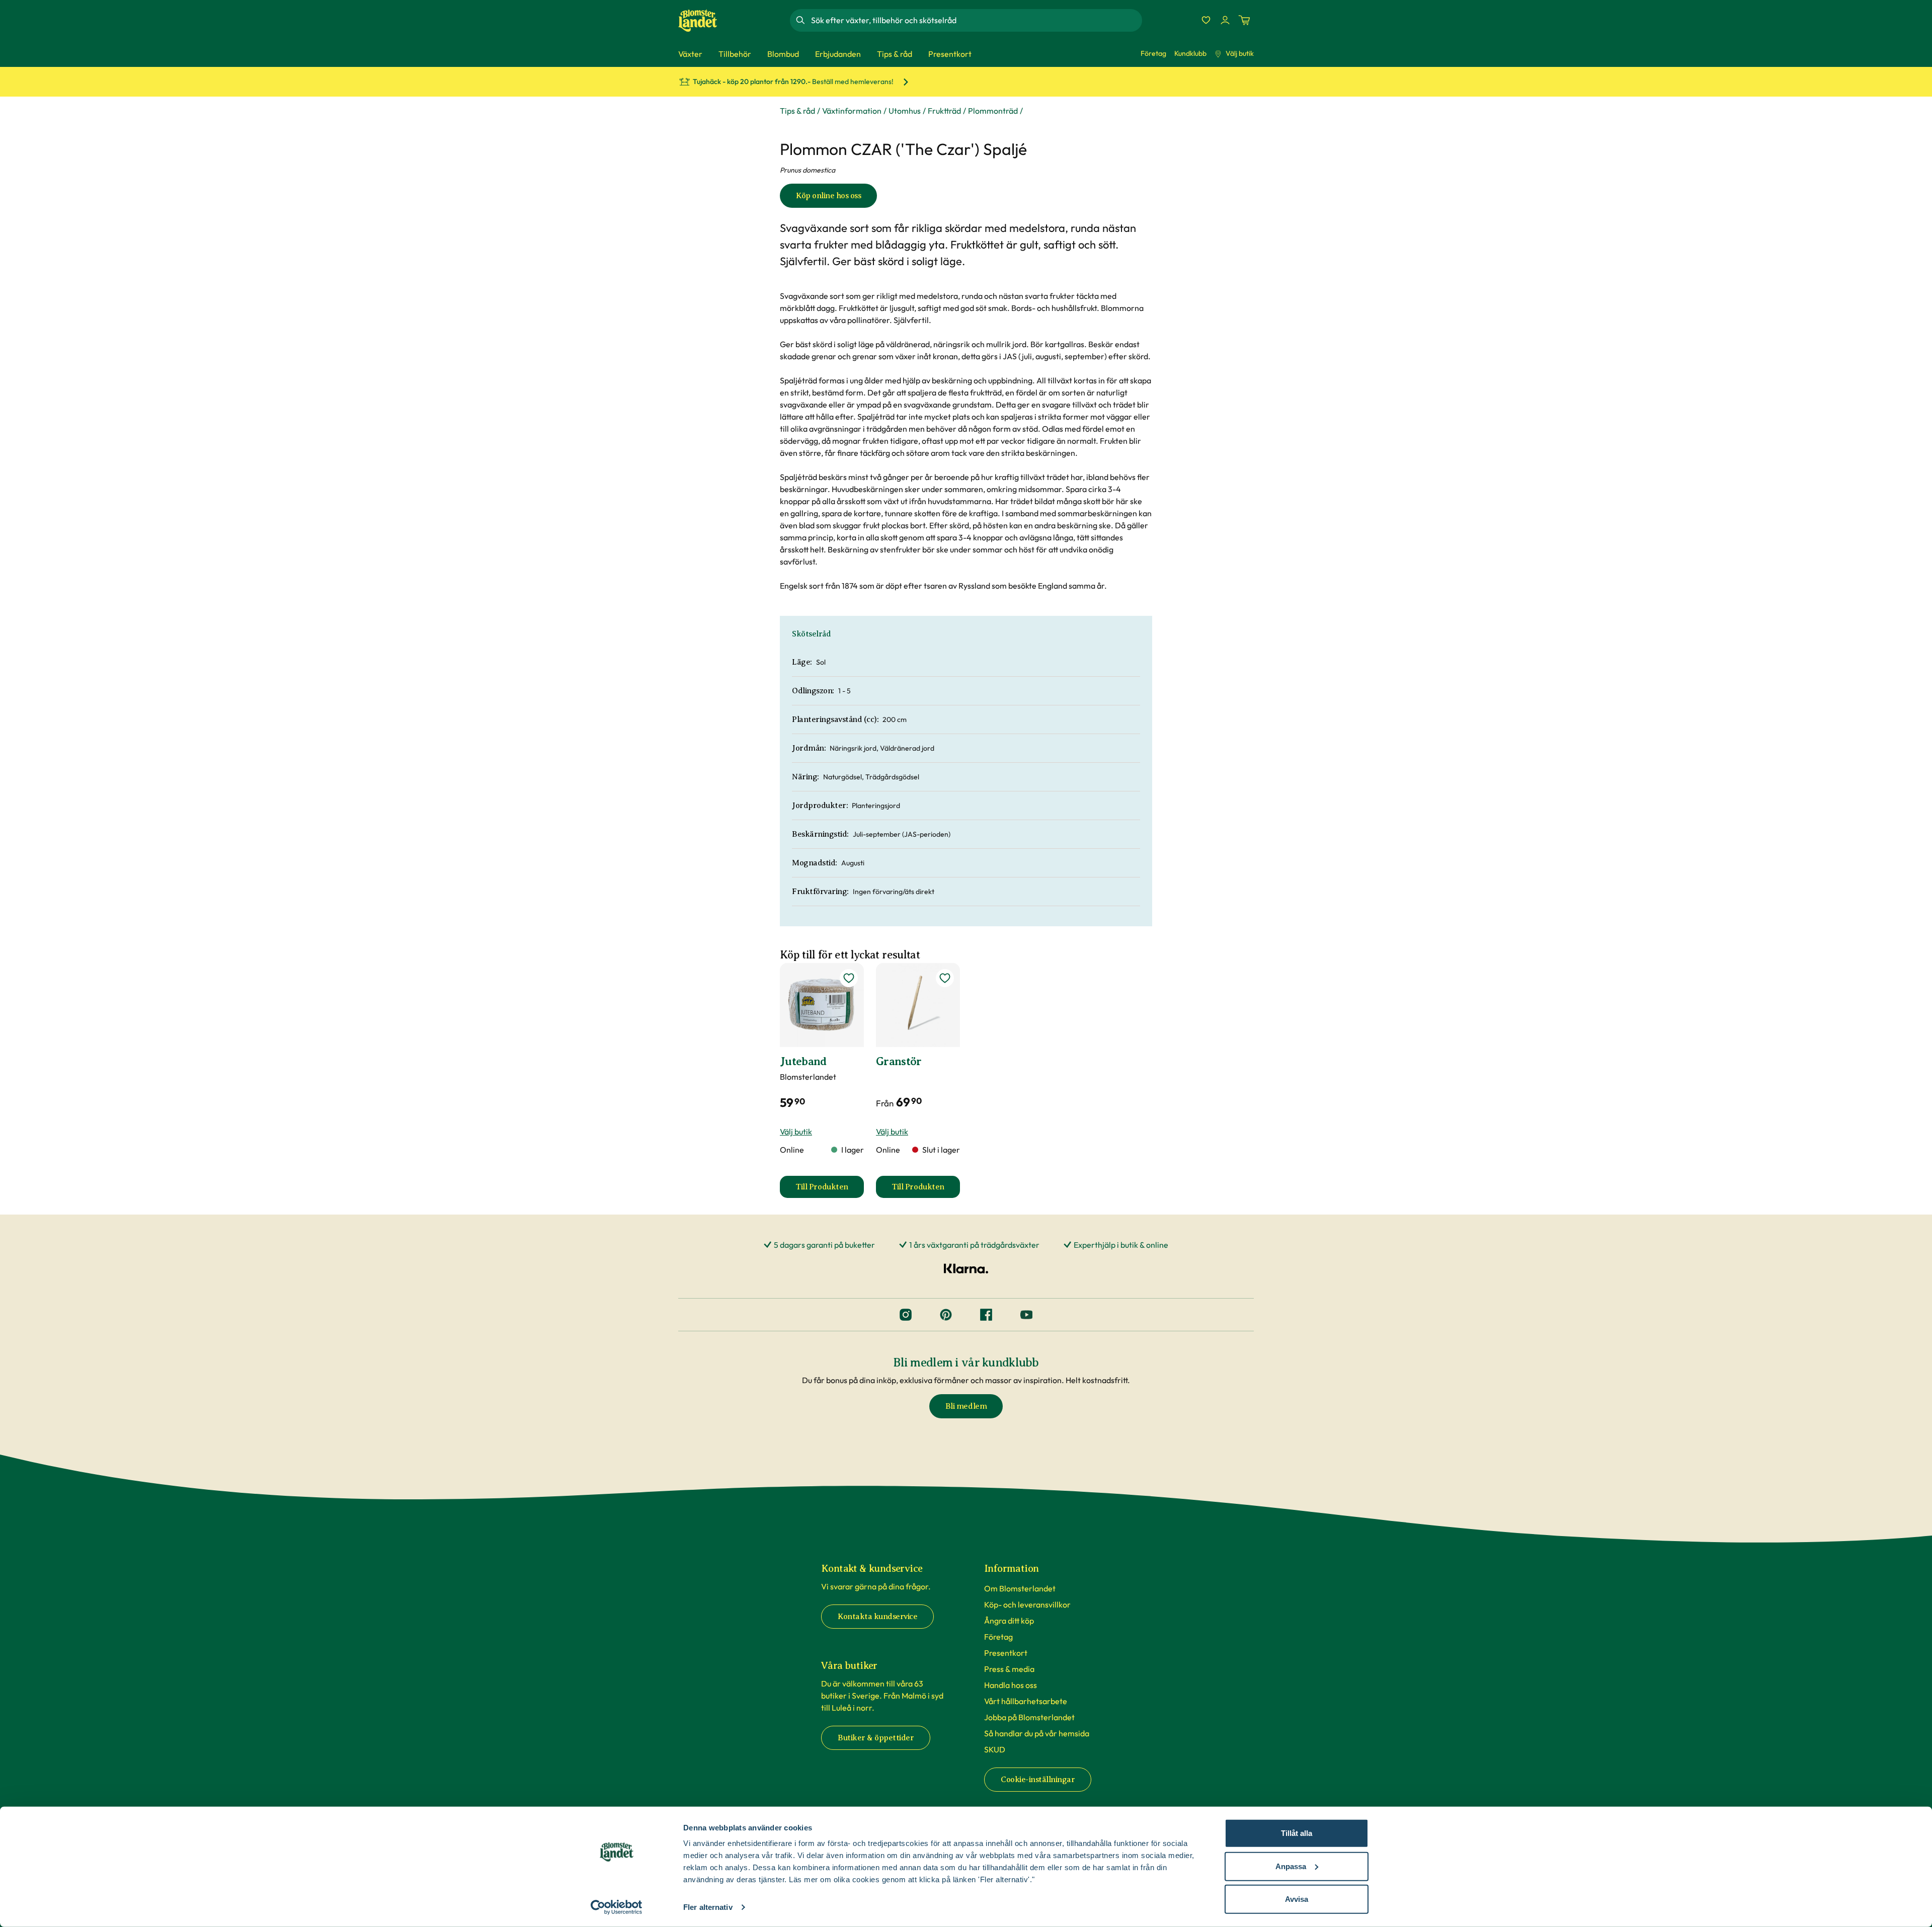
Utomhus (905, 111)
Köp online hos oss (828, 196)
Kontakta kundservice (877, 1617)
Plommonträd (993, 111)
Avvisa (1297, 1899)
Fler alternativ (708, 1907)
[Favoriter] (1206, 20)
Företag (1153, 53)
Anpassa (1291, 1866)
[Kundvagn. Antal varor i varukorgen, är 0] (1244, 20)
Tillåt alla (1297, 1833)
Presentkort (1006, 1653)
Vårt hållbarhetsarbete (1026, 1701)
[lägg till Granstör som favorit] (945, 978)
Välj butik (1240, 53)
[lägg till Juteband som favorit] (849, 978)
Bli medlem (966, 1406)
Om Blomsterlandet (1020, 1588)
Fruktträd (944, 111)
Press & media (1009, 1669)
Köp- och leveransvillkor (1027, 1604)
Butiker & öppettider (876, 1738)
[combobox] (976, 20)
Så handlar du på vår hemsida (1037, 1733)
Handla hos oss (1011, 1685)
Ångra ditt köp (1009, 1621)
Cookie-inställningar (1038, 1780)
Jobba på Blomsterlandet (1029, 1717)
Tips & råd (797, 111)
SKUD (995, 1749)
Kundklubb (1190, 53)
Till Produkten (830, 1190)
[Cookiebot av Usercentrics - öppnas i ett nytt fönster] (617, 1907)
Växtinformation (852, 111)
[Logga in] (1225, 20)
